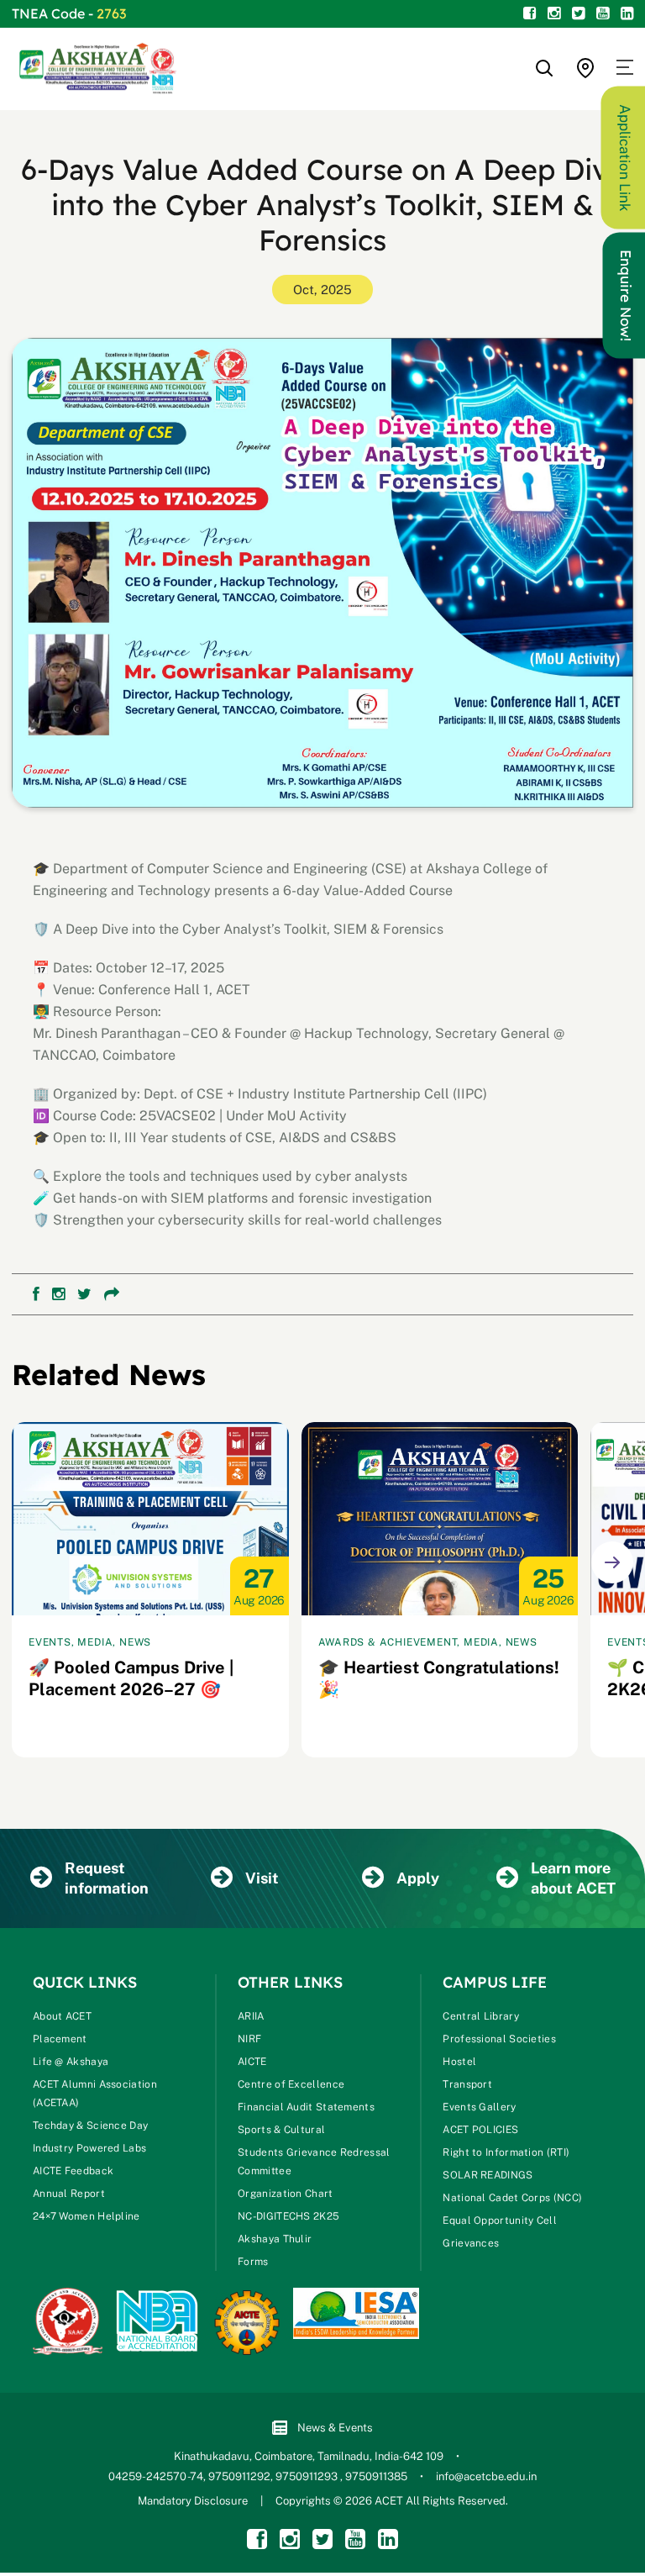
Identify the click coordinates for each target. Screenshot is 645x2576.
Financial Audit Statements (306, 2107)
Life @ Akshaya (71, 2062)
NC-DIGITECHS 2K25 (288, 2216)
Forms (253, 2262)
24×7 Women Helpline (87, 2216)
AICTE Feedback (73, 2171)
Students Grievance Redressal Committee (314, 2162)
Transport (467, 2084)
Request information (107, 1878)
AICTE (252, 2062)
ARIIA (251, 2016)
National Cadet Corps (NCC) (512, 2198)
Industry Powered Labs (89, 2148)
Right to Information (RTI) (506, 2152)
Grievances (471, 2243)
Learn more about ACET (573, 1878)
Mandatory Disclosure (193, 2501)
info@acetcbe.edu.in (486, 2476)
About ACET (62, 2016)
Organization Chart (285, 2194)
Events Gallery (479, 2107)
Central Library (481, 2016)
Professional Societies (499, 2039)
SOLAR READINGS (488, 2175)
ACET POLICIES (480, 2130)
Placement (60, 2039)
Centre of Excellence (291, 2084)
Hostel (459, 2062)
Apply (418, 1878)
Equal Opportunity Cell (500, 2220)
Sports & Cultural (281, 2130)
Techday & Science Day (90, 2126)
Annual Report (69, 2194)
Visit (262, 1878)
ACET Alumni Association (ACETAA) (95, 2094)
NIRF (249, 2039)
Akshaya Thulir (275, 2239)
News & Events (335, 2428)
